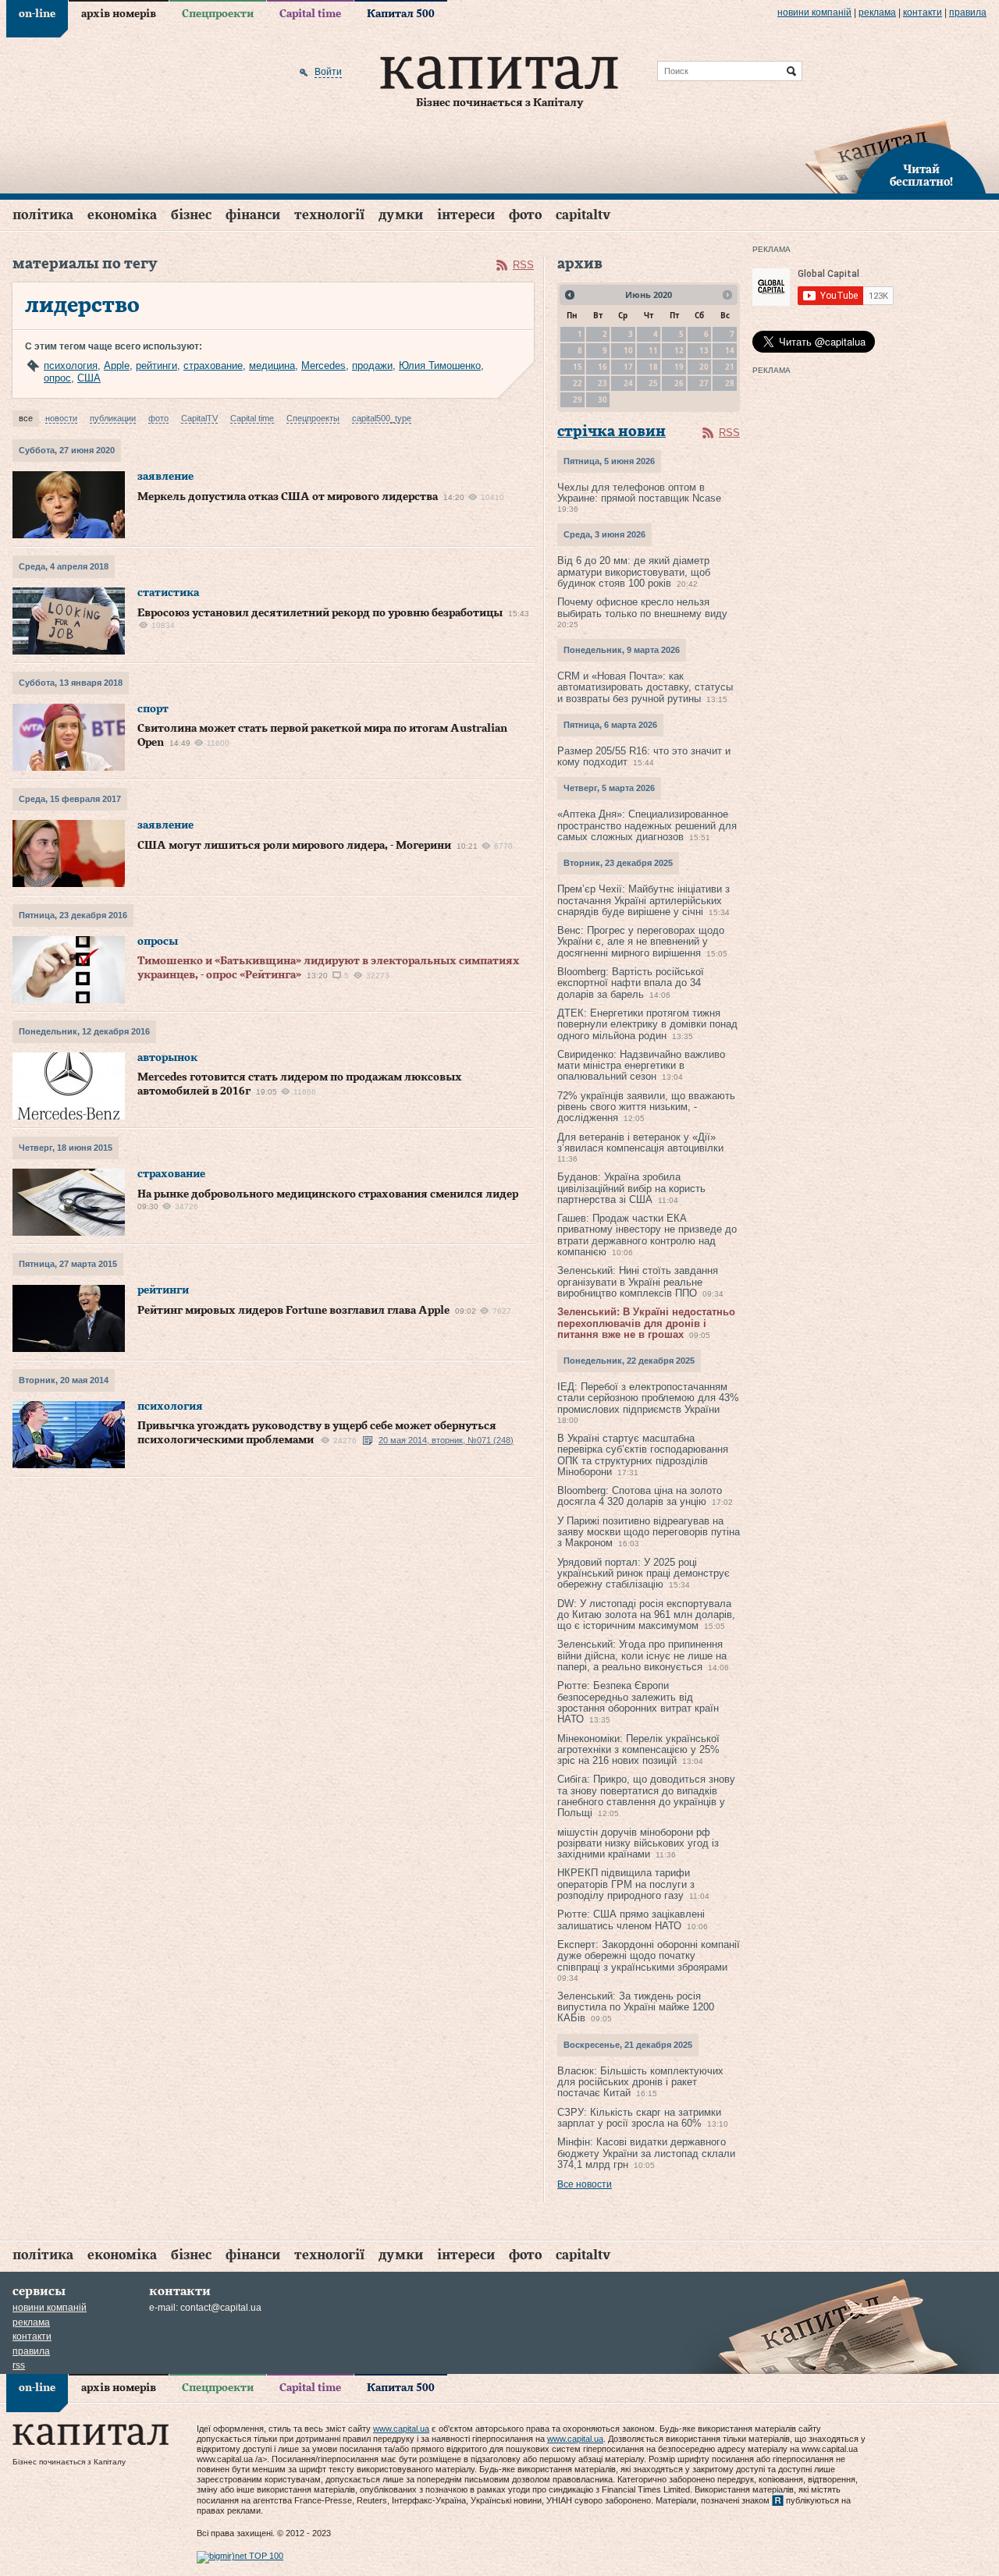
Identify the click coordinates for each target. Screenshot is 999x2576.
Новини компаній (814, 12)
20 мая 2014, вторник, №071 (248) (446, 1440)
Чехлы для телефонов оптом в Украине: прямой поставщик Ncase (639, 493)
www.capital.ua (401, 2429)
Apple (117, 365)
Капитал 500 (401, 14)
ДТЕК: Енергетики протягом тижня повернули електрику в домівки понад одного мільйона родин (647, 1024)
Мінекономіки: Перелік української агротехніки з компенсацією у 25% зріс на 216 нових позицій (638, 1750)
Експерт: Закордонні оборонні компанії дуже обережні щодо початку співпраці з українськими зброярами (649, 1956)
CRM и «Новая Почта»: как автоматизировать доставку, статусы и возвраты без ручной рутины (645, 687)
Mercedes (324, 365)
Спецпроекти (218, 14)
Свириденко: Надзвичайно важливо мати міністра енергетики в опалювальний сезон (641, 1066)
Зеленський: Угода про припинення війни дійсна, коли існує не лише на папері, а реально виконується (642, 1655)
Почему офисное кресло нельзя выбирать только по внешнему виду (642, 607)
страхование (213, 365)
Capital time (310, 14)
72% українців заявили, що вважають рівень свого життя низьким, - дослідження (646, 1107)
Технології (329, 215)
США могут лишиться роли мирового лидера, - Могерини (294, 846)
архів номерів (119, 14)
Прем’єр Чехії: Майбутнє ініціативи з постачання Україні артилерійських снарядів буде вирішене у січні (643, 900)
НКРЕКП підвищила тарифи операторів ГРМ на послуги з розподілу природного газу (626, 1884)
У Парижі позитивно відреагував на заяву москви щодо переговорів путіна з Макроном (649, 1532)
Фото (525, 215)
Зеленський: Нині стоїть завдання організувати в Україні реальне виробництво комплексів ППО (638, 1282)
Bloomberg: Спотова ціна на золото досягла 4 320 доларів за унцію (640, 1496)
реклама (877, 12)
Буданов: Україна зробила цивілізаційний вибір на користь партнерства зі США (631, 1188)
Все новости (585, 2184)
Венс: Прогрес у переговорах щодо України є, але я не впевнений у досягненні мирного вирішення (641, 942)
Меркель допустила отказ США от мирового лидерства (288, 497)
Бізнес (191, 215)
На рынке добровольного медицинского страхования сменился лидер (328, 1194)
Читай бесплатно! (921, 176)
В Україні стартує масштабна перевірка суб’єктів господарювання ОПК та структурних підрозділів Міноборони (643, 1455)
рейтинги (156, 365)
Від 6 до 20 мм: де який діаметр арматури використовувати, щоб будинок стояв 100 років (634, 572)
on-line (37, 14)
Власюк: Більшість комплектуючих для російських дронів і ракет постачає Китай (640, 2082)
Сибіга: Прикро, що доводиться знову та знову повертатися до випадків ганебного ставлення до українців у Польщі (646, 1796)
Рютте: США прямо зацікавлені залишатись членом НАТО (631, 1920)
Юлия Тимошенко (440, 365)
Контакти (923, 12)
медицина (272, 365)
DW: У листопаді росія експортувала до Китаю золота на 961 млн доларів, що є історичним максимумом (646, 1615)
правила (968, 12)
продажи (372, 365)
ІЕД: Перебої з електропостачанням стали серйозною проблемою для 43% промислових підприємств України (648, 1398)
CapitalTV (583, 215)
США (89, 378)
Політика (43, 215)
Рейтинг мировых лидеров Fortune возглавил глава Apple (293, 1311)
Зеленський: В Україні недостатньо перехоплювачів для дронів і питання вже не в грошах (646, 1323)
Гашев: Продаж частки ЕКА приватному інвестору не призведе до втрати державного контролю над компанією (647, 1235)
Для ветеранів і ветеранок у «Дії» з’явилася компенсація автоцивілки (640, 1143)
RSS (523, 265)
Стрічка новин (611, 432)
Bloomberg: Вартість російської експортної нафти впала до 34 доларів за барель (631, 983)
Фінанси (253, 215)
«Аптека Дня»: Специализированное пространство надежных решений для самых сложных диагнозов (647, 825)
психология (71, 365)
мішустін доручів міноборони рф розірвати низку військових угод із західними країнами (638, 1843)
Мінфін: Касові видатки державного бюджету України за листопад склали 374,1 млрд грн (646, 2153)
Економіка (122, 215)
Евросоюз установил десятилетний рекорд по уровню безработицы (320, 613)
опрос (57, 378)
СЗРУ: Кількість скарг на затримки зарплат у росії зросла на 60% (639, 2118)
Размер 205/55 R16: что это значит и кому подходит (644, 756)
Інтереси (466, 215)
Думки (401, 215)
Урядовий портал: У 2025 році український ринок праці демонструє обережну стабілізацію (643, 1574)
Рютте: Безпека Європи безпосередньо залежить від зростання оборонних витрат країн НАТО (638, 1702)
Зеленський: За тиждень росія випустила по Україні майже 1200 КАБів (636, 2007)
